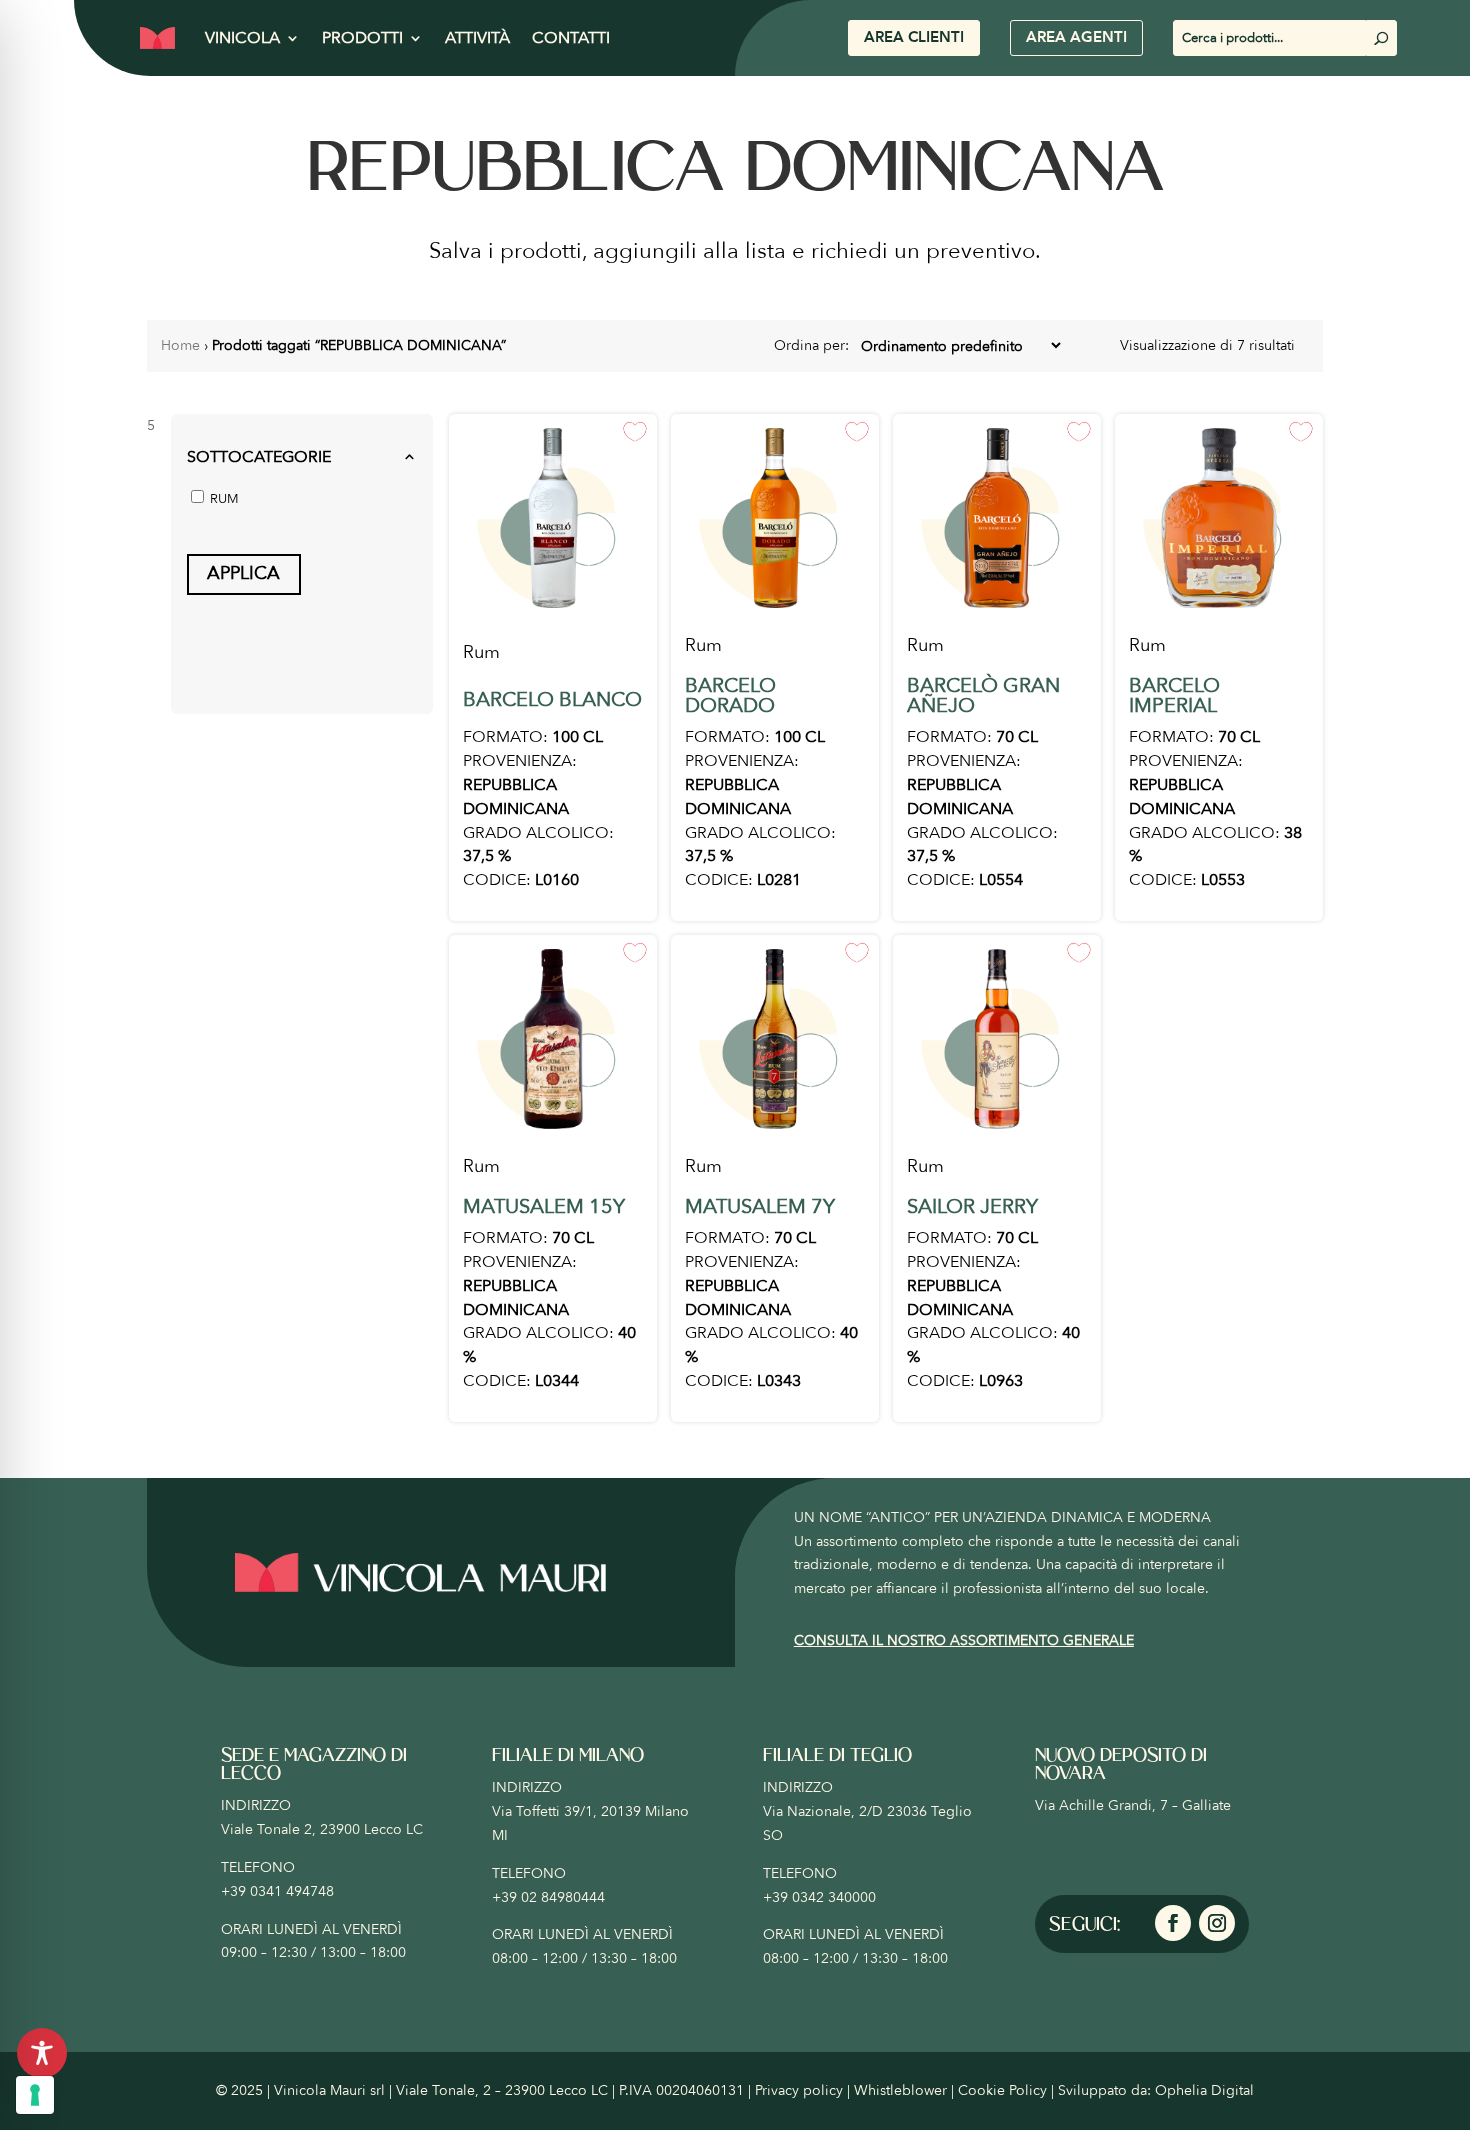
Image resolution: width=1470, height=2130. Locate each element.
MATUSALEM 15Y (544, 1206)
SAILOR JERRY (972, 1206)
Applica (243, 573)
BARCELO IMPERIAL (1174, 695)
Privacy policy (799, 2090)
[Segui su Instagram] (1217, 1923)
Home (180, 345)
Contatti (571, 38)
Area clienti (914, 37)
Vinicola (242, 38)
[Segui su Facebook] (1173, 1923)
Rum (481, 652)
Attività (477, 38)
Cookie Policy (1002, 2090)
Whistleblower (900, 2090)
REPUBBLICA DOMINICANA (516, 797)
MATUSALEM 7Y (760, 1206)
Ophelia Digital (1204, 2090)
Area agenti (1076, 37)
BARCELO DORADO (730, 695)
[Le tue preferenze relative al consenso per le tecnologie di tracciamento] (35, 2095)
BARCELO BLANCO (552, 699)
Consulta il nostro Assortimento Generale (964, 1640)
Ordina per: (813, 345)
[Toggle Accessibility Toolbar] (42, 2053)
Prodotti (362, 38)
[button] (302, 458)
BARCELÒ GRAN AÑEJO (983, 695)
